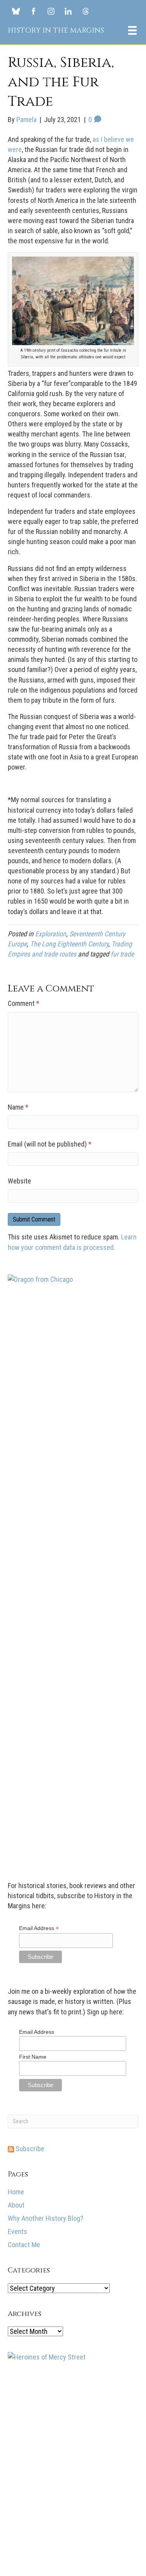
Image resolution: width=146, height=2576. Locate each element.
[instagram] (51, 11)
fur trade (122, 954)
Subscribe (29, 2149)
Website (19, 1181)
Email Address (39, 1928)
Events (18, 2231)
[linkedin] (68, 11)
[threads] (86, 11)
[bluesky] (16, 11)
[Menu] (132, 30)
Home (16, 2192)
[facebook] (33, 11)
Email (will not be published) (50, 1144)
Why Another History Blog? (46, 2218)
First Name (33, 2057)
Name (18, 1107)
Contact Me (24, 2245)
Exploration (51, 934)
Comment (24, 1003)
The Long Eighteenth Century (69, 944)
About (16, 2205)
